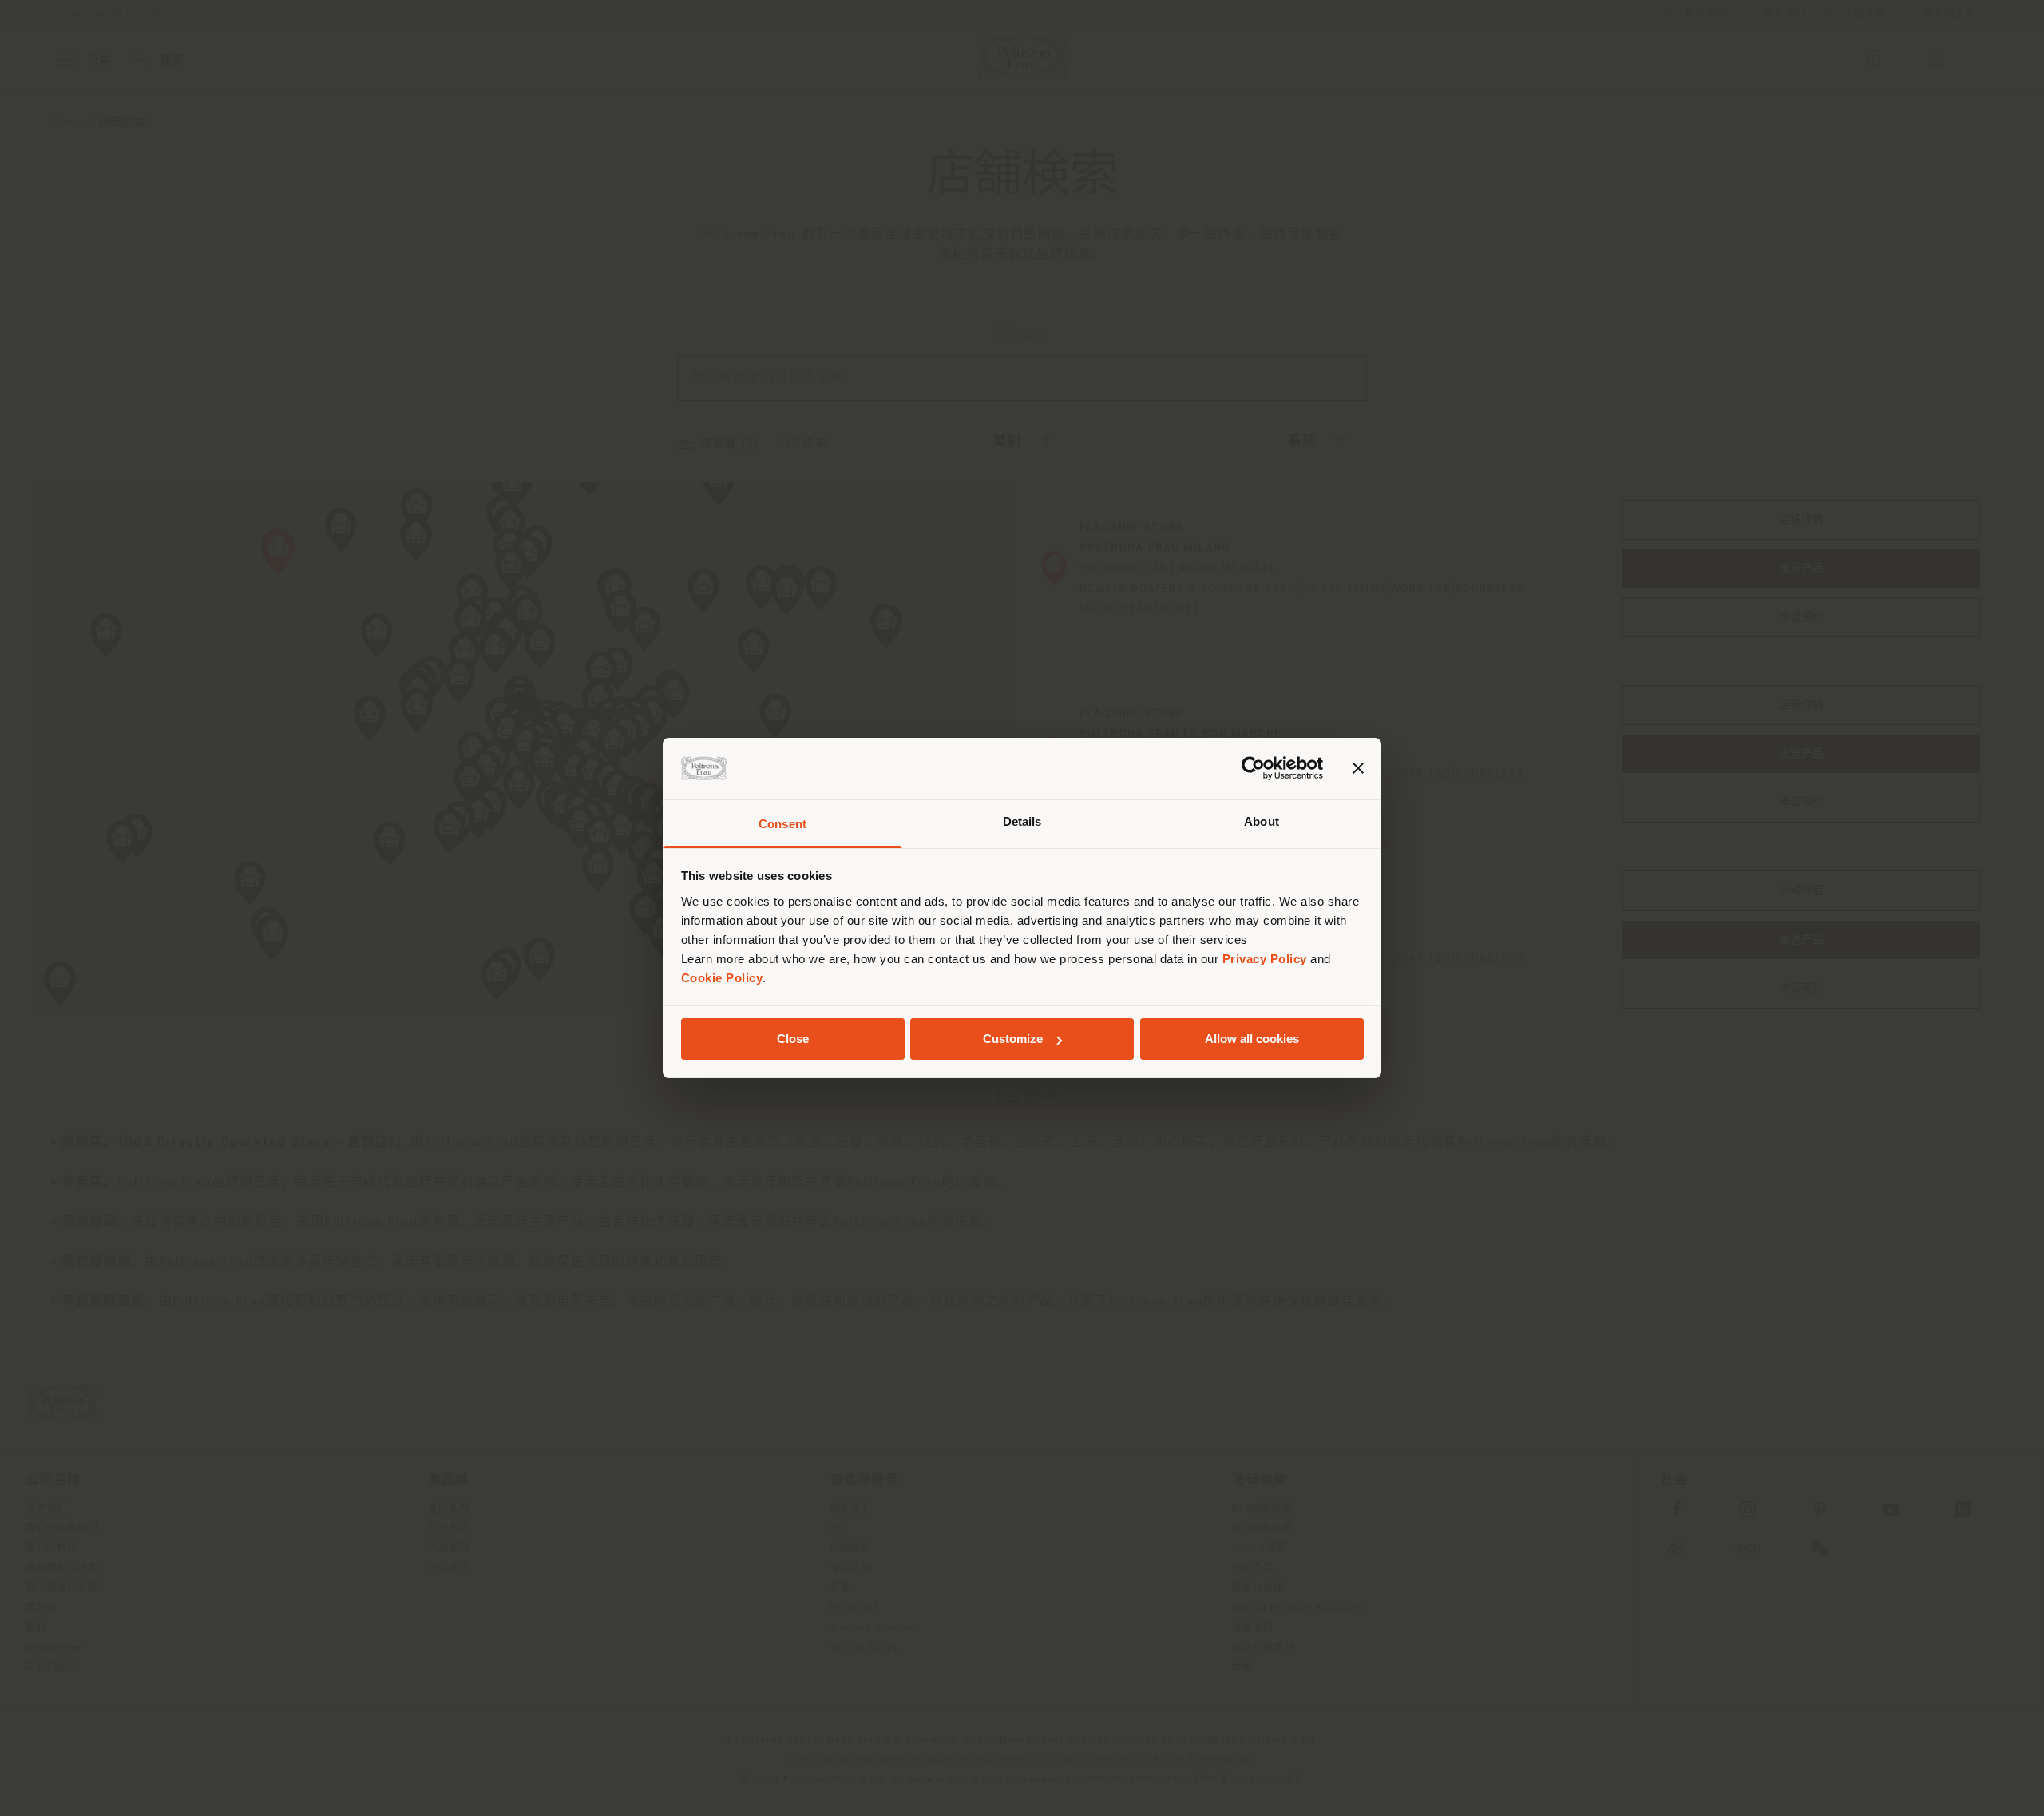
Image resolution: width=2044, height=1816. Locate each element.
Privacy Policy (1265, 959)
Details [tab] (1022, 821)
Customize (1013, 1039)
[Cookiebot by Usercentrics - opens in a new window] (1253, 768)
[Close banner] (1358, 768)
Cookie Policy (722, 978)
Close (793, 1039)
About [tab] (1262, 821)
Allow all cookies (1252, 1039)
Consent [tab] (782, 824)
